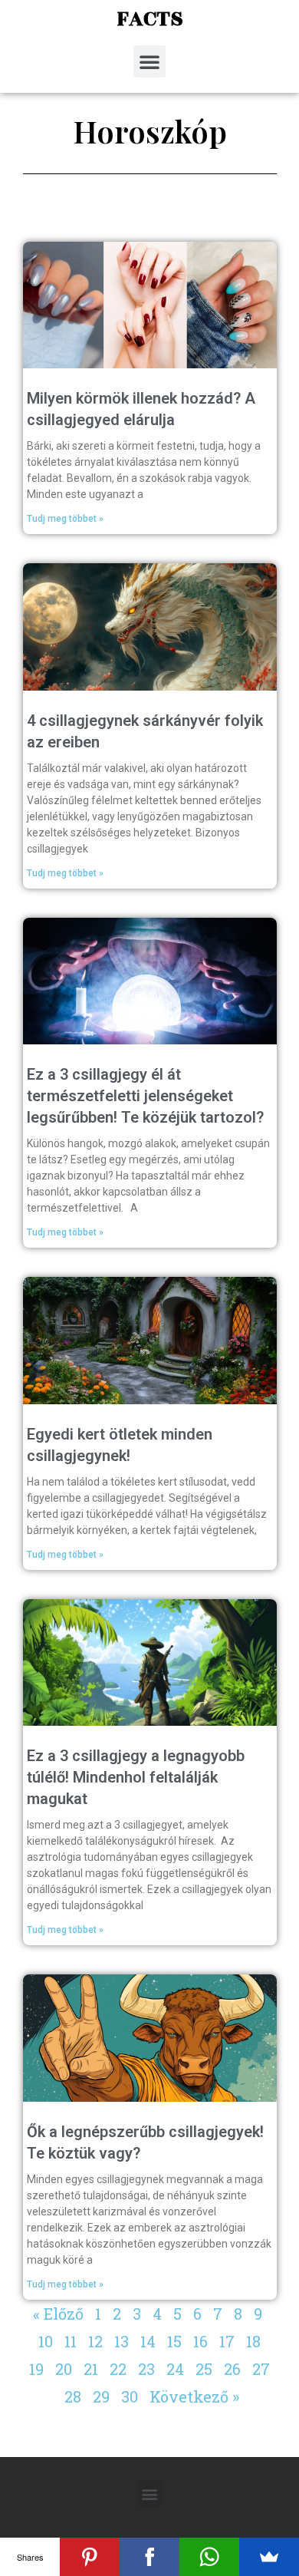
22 (118, 2369)
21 (91, 2369)
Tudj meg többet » (65, 519)
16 (200, 2341)
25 (204, 2369)
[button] (149, 61)
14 (148, 2341)
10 (46, 2341)
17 (227, 2341)
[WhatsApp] (209, 2557)
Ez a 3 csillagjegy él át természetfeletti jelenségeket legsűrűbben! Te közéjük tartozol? (145, 1096)
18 (253, 2341)
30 (130, 2396)
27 (261, 2369)
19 (36, 2369)
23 (146, 2369)
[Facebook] (149, 2557)
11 (71, 2341)
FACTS (150, 19)
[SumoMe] (269, 2557)
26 (232, 2369)
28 (73, 2396)
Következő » (194, 2396)
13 (122, 2341)
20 (64, 2369)
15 (174, 2341)
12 (95, 2341)
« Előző (58, 2314)
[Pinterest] (90, 2557)
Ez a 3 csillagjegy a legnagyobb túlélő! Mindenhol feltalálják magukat (136, 1777)
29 (101, 2396)
